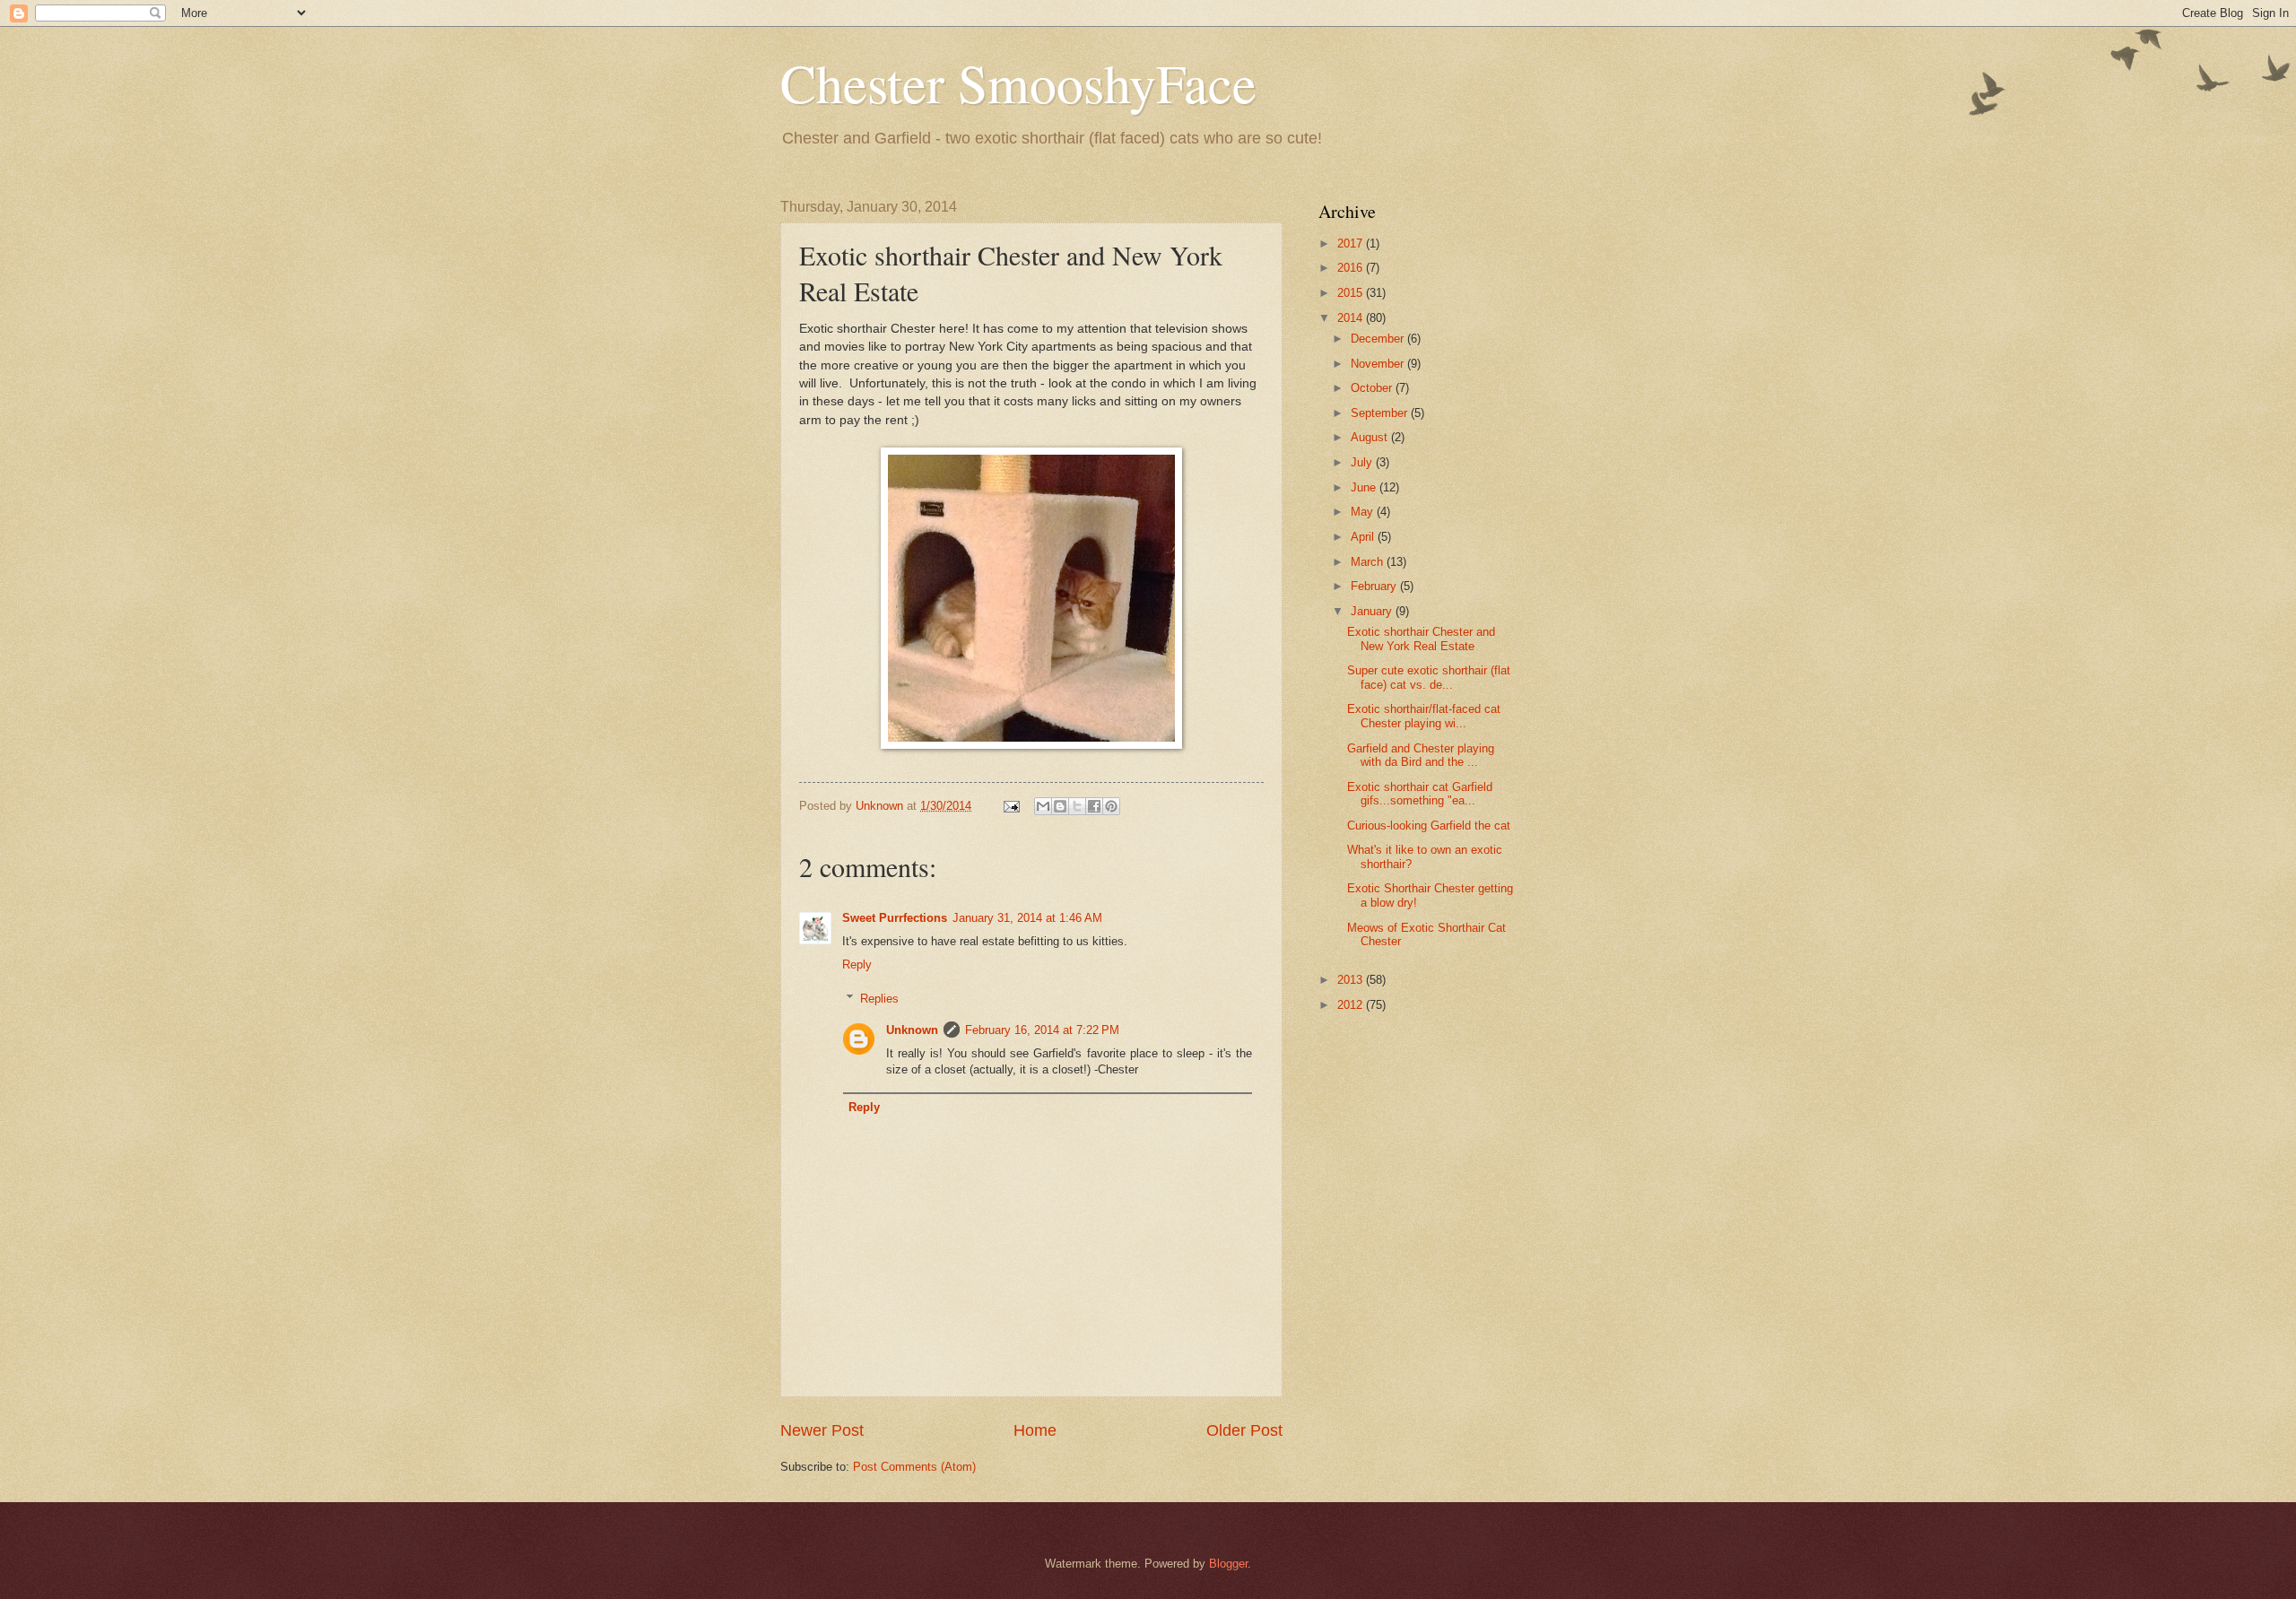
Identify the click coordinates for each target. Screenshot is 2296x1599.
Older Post (1244, 1430)
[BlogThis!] (1060, 806)
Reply (857, 965)
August (1371, 437)
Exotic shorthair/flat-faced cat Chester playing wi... (1424, 716)
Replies (879, 999)
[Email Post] (1011, 806)
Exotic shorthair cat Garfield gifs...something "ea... (1420, 794)
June (1365, 487)
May (1364, 512)
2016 (1352, 268)
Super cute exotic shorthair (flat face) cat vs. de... (1429, 677)
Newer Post (822, 1430)
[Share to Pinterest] (1111, 806)
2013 (1352, 980)
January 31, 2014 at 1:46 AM (1027, 918)
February (1375, 586)
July (1363, 462)
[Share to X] (1077, 806)
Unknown (912, 1030)
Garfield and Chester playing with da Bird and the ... (1421, 755)
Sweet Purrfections (895, 918)
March (1369, 562)
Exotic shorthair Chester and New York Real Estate (1421, 639)
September (1381, 413)
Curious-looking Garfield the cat (1429, 826)
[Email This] (1043, 806)
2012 (1352, 1005)
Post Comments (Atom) (914, 1467)
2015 (1352, 293)
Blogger (1228, 1564)
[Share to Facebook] (1094, 806)
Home (1035, 1430)
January (1373, 611)
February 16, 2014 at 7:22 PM (1042, 1030)
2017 (1352, 243)
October (1373, 388)
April (1364, 537)
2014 (1352, 318)
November (1379, 364)
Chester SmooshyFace (1018, 83)
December (1379, 339)
